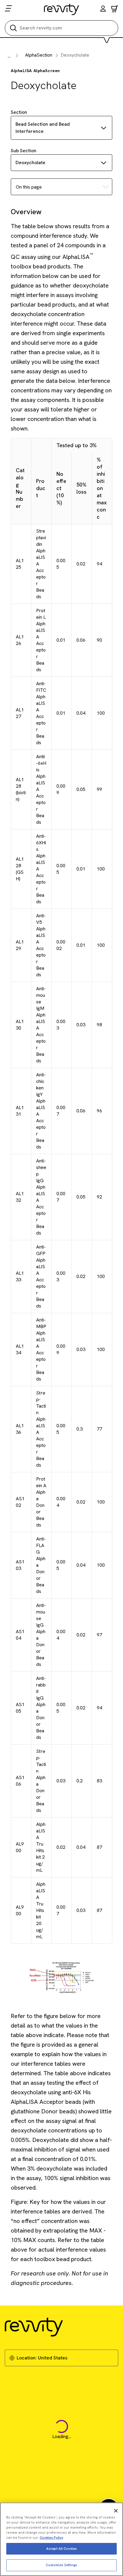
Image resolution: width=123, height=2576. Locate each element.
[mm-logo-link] (62, 9)
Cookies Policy (51, 2538)
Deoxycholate (30, 163)
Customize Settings (61, 2565)
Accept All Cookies (61, 2549)
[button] (103, 9)
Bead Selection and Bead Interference (43, 128)
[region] (61, 2539)
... (9, 56)
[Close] (116, 2511)
